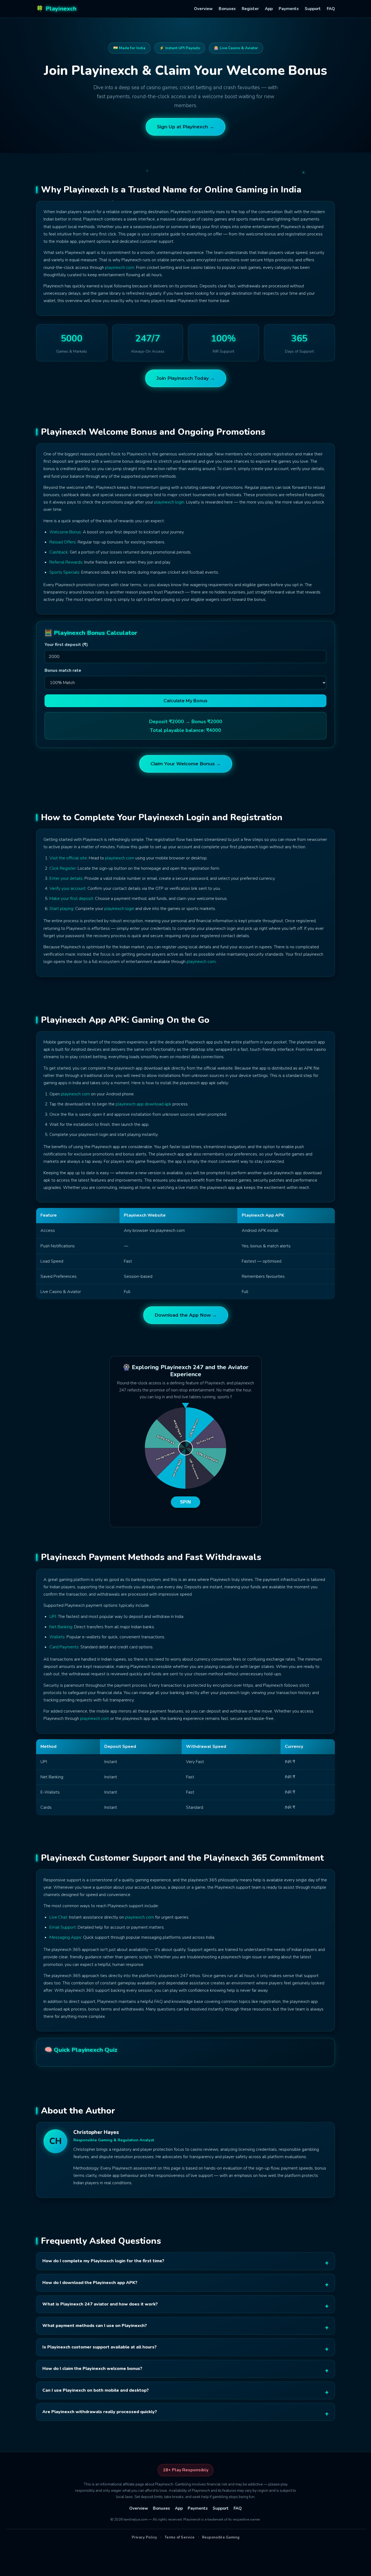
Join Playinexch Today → (186, 378)
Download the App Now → (186, 1315)
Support (313, 9)
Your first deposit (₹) (66, 645)
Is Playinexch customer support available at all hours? (100, 2347)
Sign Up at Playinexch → (185, 127)
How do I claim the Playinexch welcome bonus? (92, 2369)
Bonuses (227, 9)
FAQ (331, 9)
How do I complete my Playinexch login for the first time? (103, 2261)
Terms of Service (180, 2537)
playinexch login (169, 502)
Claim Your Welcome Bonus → (186, 764)
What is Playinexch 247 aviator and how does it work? (100, 2304)
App (269, 9)
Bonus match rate (63, 670)
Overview (203, 9)
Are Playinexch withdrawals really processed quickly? (100, 2412)
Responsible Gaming (221, 2537)
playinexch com (120, 268)
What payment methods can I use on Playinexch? (95, 2326)
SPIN (186, 1502)
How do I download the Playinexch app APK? (90, 2283)
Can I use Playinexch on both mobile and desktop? (96, 2390)
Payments (289, 9)
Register (250, 9)
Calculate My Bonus (185, 701)
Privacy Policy (144, 2537)
